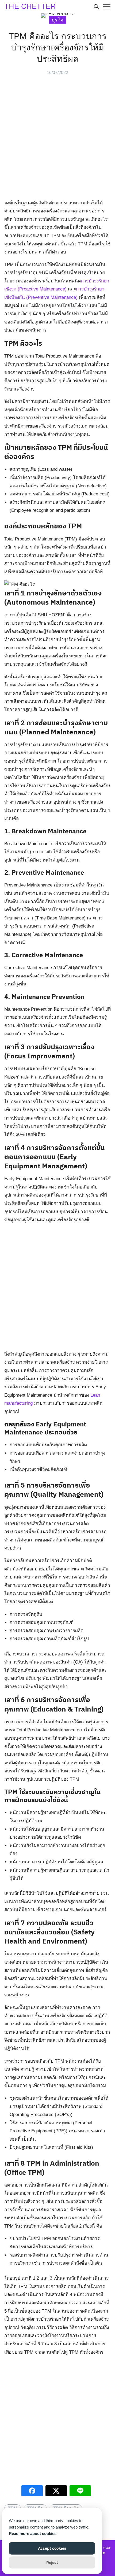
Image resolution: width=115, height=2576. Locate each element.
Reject (52, 2562)
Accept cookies (52, 2548)
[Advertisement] (57, 139)
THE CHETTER (30, 6)
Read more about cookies (33, 2533)
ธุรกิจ (58, 20)
